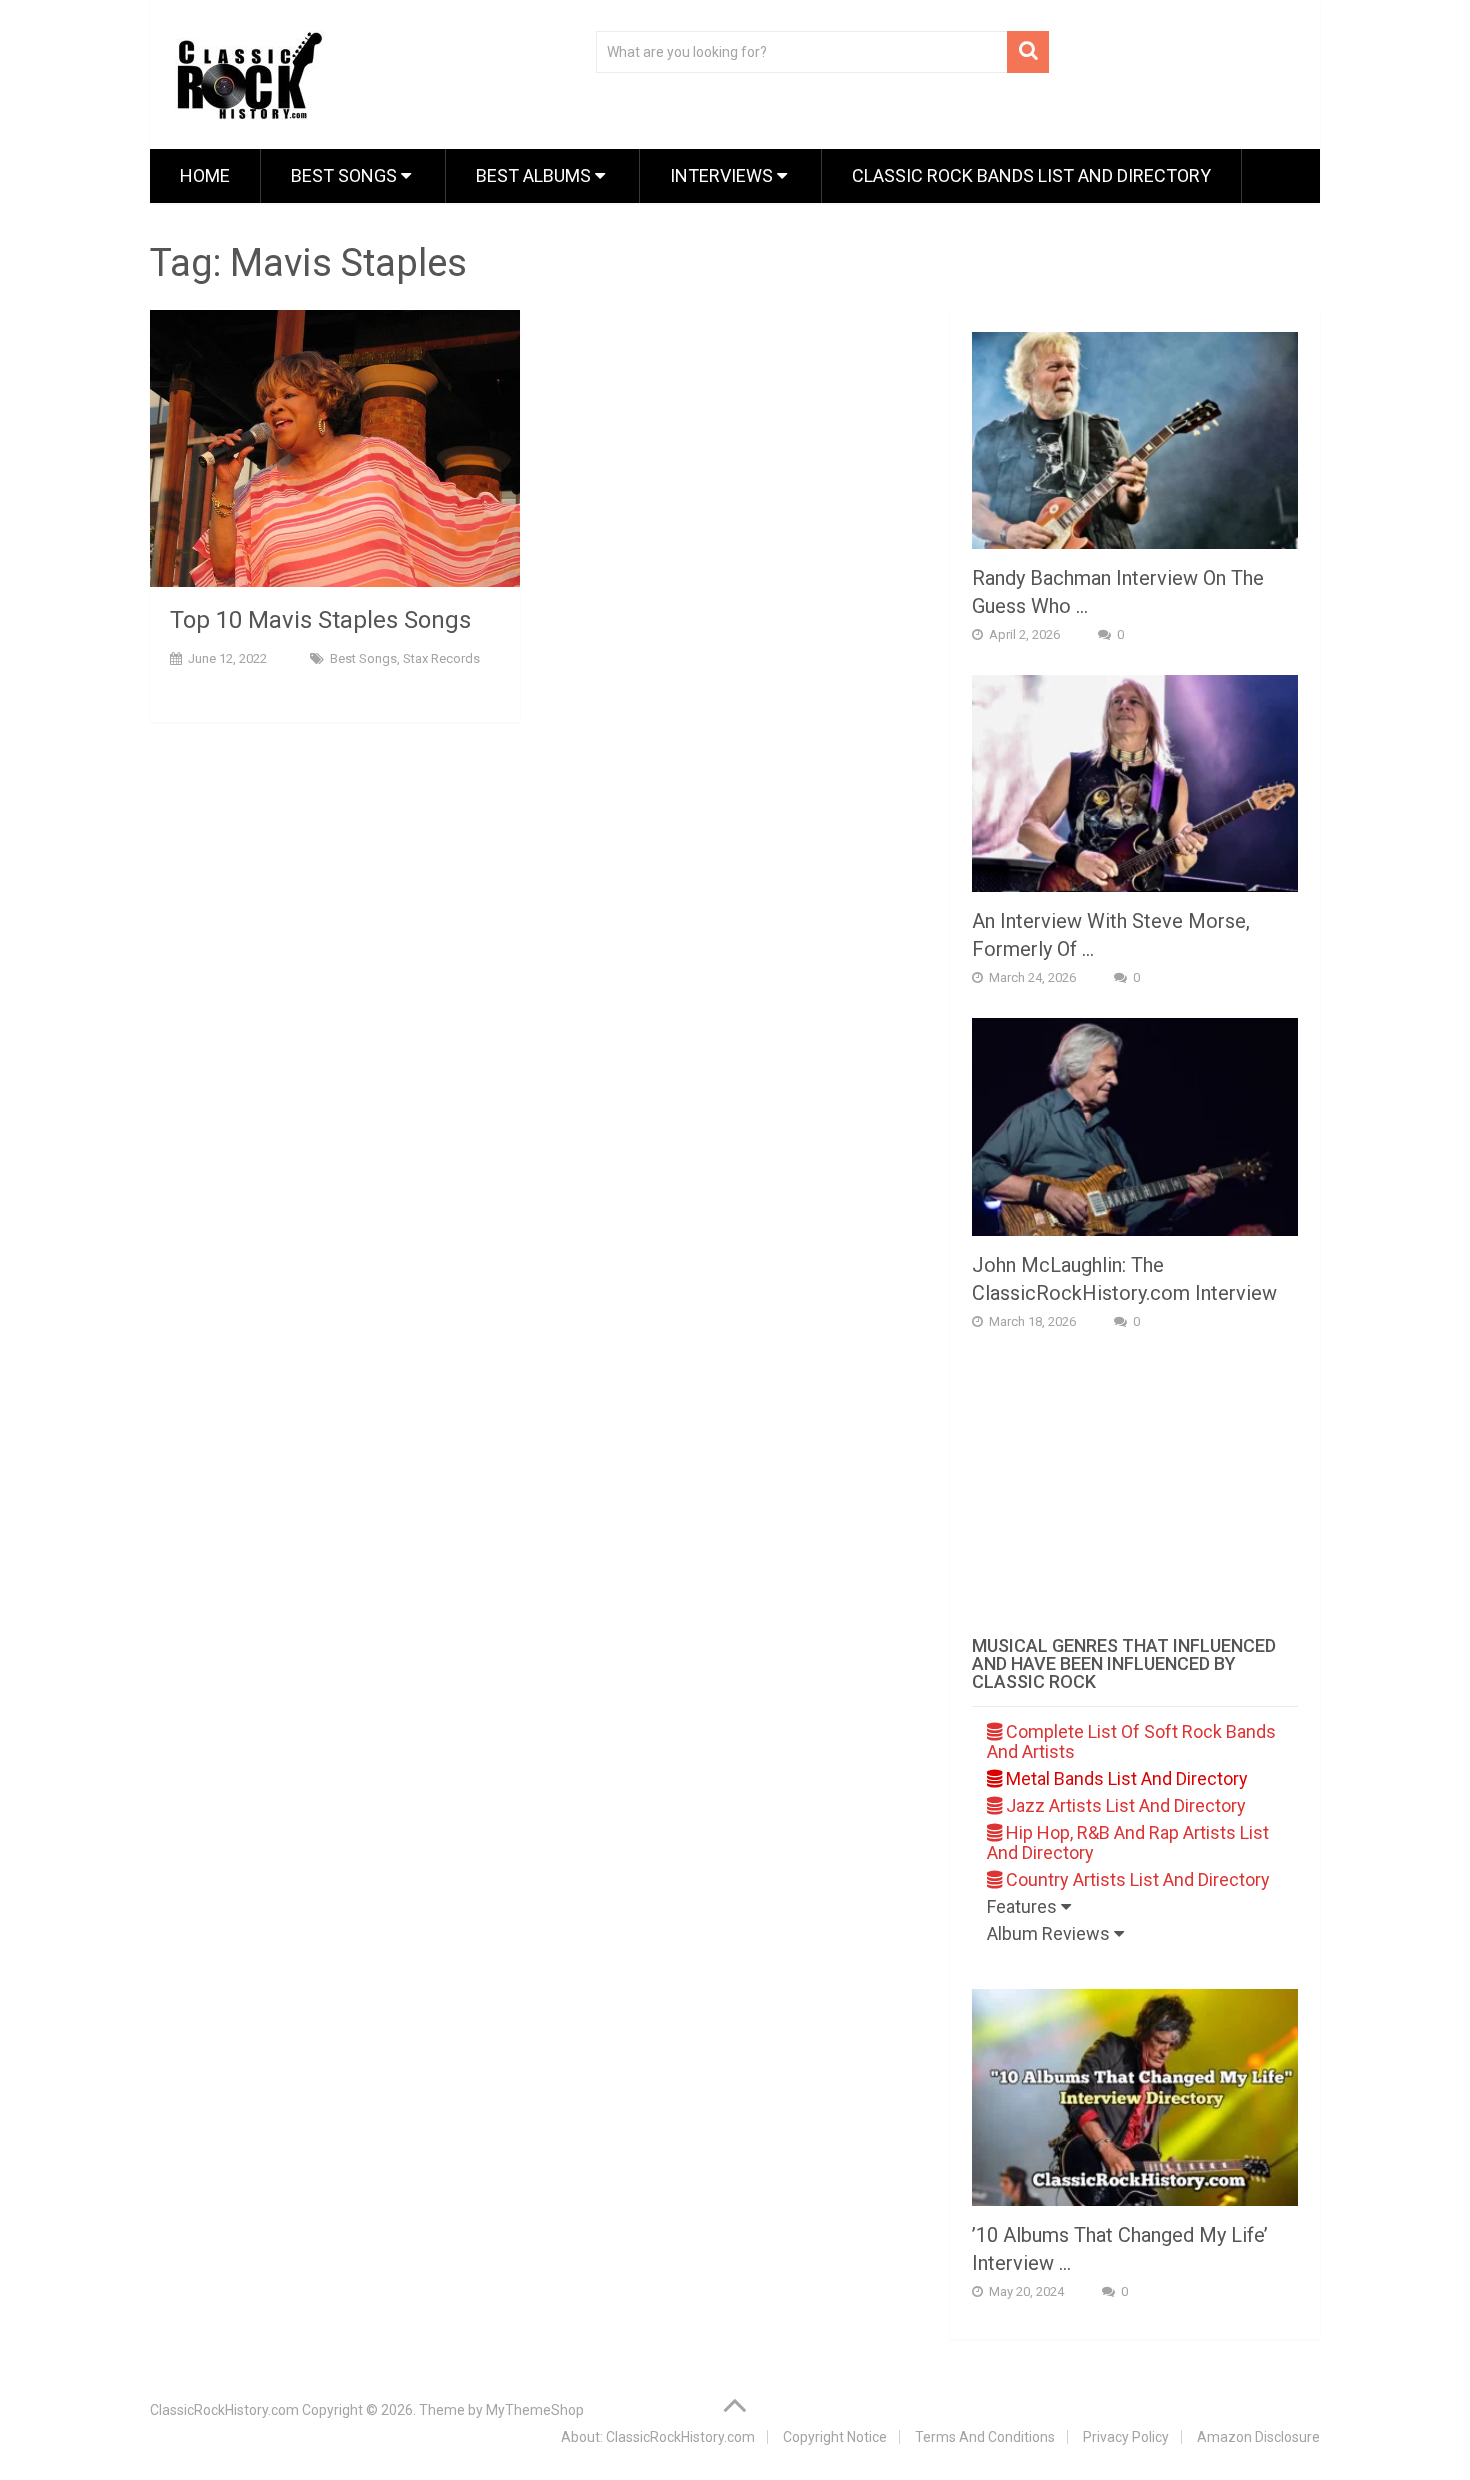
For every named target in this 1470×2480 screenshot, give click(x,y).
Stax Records (441, 658)
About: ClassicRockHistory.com (658, 2437)
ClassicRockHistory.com (224, 2410)
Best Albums (535, 175)
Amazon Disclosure (1258, 2437)
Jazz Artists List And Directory (1124, 1805)
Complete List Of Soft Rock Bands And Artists (1131, 1741)
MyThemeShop (535, 2410)
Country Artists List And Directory (1136, 1879)
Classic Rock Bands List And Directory (1031, 175)
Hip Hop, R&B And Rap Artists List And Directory (1128, 1842)
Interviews (723, 175)
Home (205, 175)
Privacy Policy (1126, 2437)
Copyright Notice (835, 2437)
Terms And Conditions (985, 2437)
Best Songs (346, 175)
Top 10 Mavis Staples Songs (320, 620)
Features (1024, 1906)
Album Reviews (1050, 1933)
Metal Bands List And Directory (1125, 1778)
